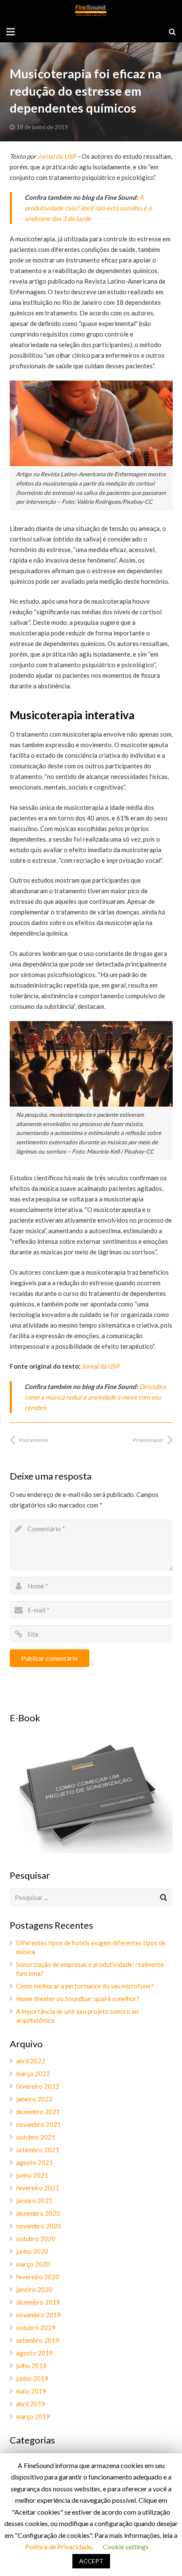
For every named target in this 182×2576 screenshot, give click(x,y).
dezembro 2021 (38, 2112)
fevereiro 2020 (38, 2277)
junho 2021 (32, 2175)
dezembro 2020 (38, 2213)
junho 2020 (32, 2251)
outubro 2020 (36, 2239)
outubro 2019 (36, 2328)
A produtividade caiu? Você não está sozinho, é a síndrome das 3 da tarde (88, 208)
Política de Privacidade (58, 2547)
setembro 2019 (38, 2340)
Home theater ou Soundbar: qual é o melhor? (78, 1999)
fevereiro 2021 (38, 2188)
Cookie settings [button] (126, 2547)
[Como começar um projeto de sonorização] (91, 1851)
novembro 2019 (39, 2315)
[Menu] (11, 32)
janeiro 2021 (34, 2201)
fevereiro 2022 (38, 2086)
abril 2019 (31, 2404)
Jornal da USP (57, 156)
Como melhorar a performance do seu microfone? (85, 1986)
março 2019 (33, 2416)
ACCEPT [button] (91, 2561)
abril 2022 (31, 2061)
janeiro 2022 (34, 2099)
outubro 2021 (36, 2137)
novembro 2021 (39, 2124)
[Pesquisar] (172, 32)
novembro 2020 (39, 2226)
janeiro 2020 (34, 2289)
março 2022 (33, 2074)
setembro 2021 (38, 2150)
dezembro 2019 (38, 2302)
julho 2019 (31, 2366)
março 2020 (33, 2264)
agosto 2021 (34, 2162)
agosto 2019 (34, 2353)
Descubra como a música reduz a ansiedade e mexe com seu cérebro (95, 1397)
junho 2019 (32, 2378)
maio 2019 (31, 2391)
